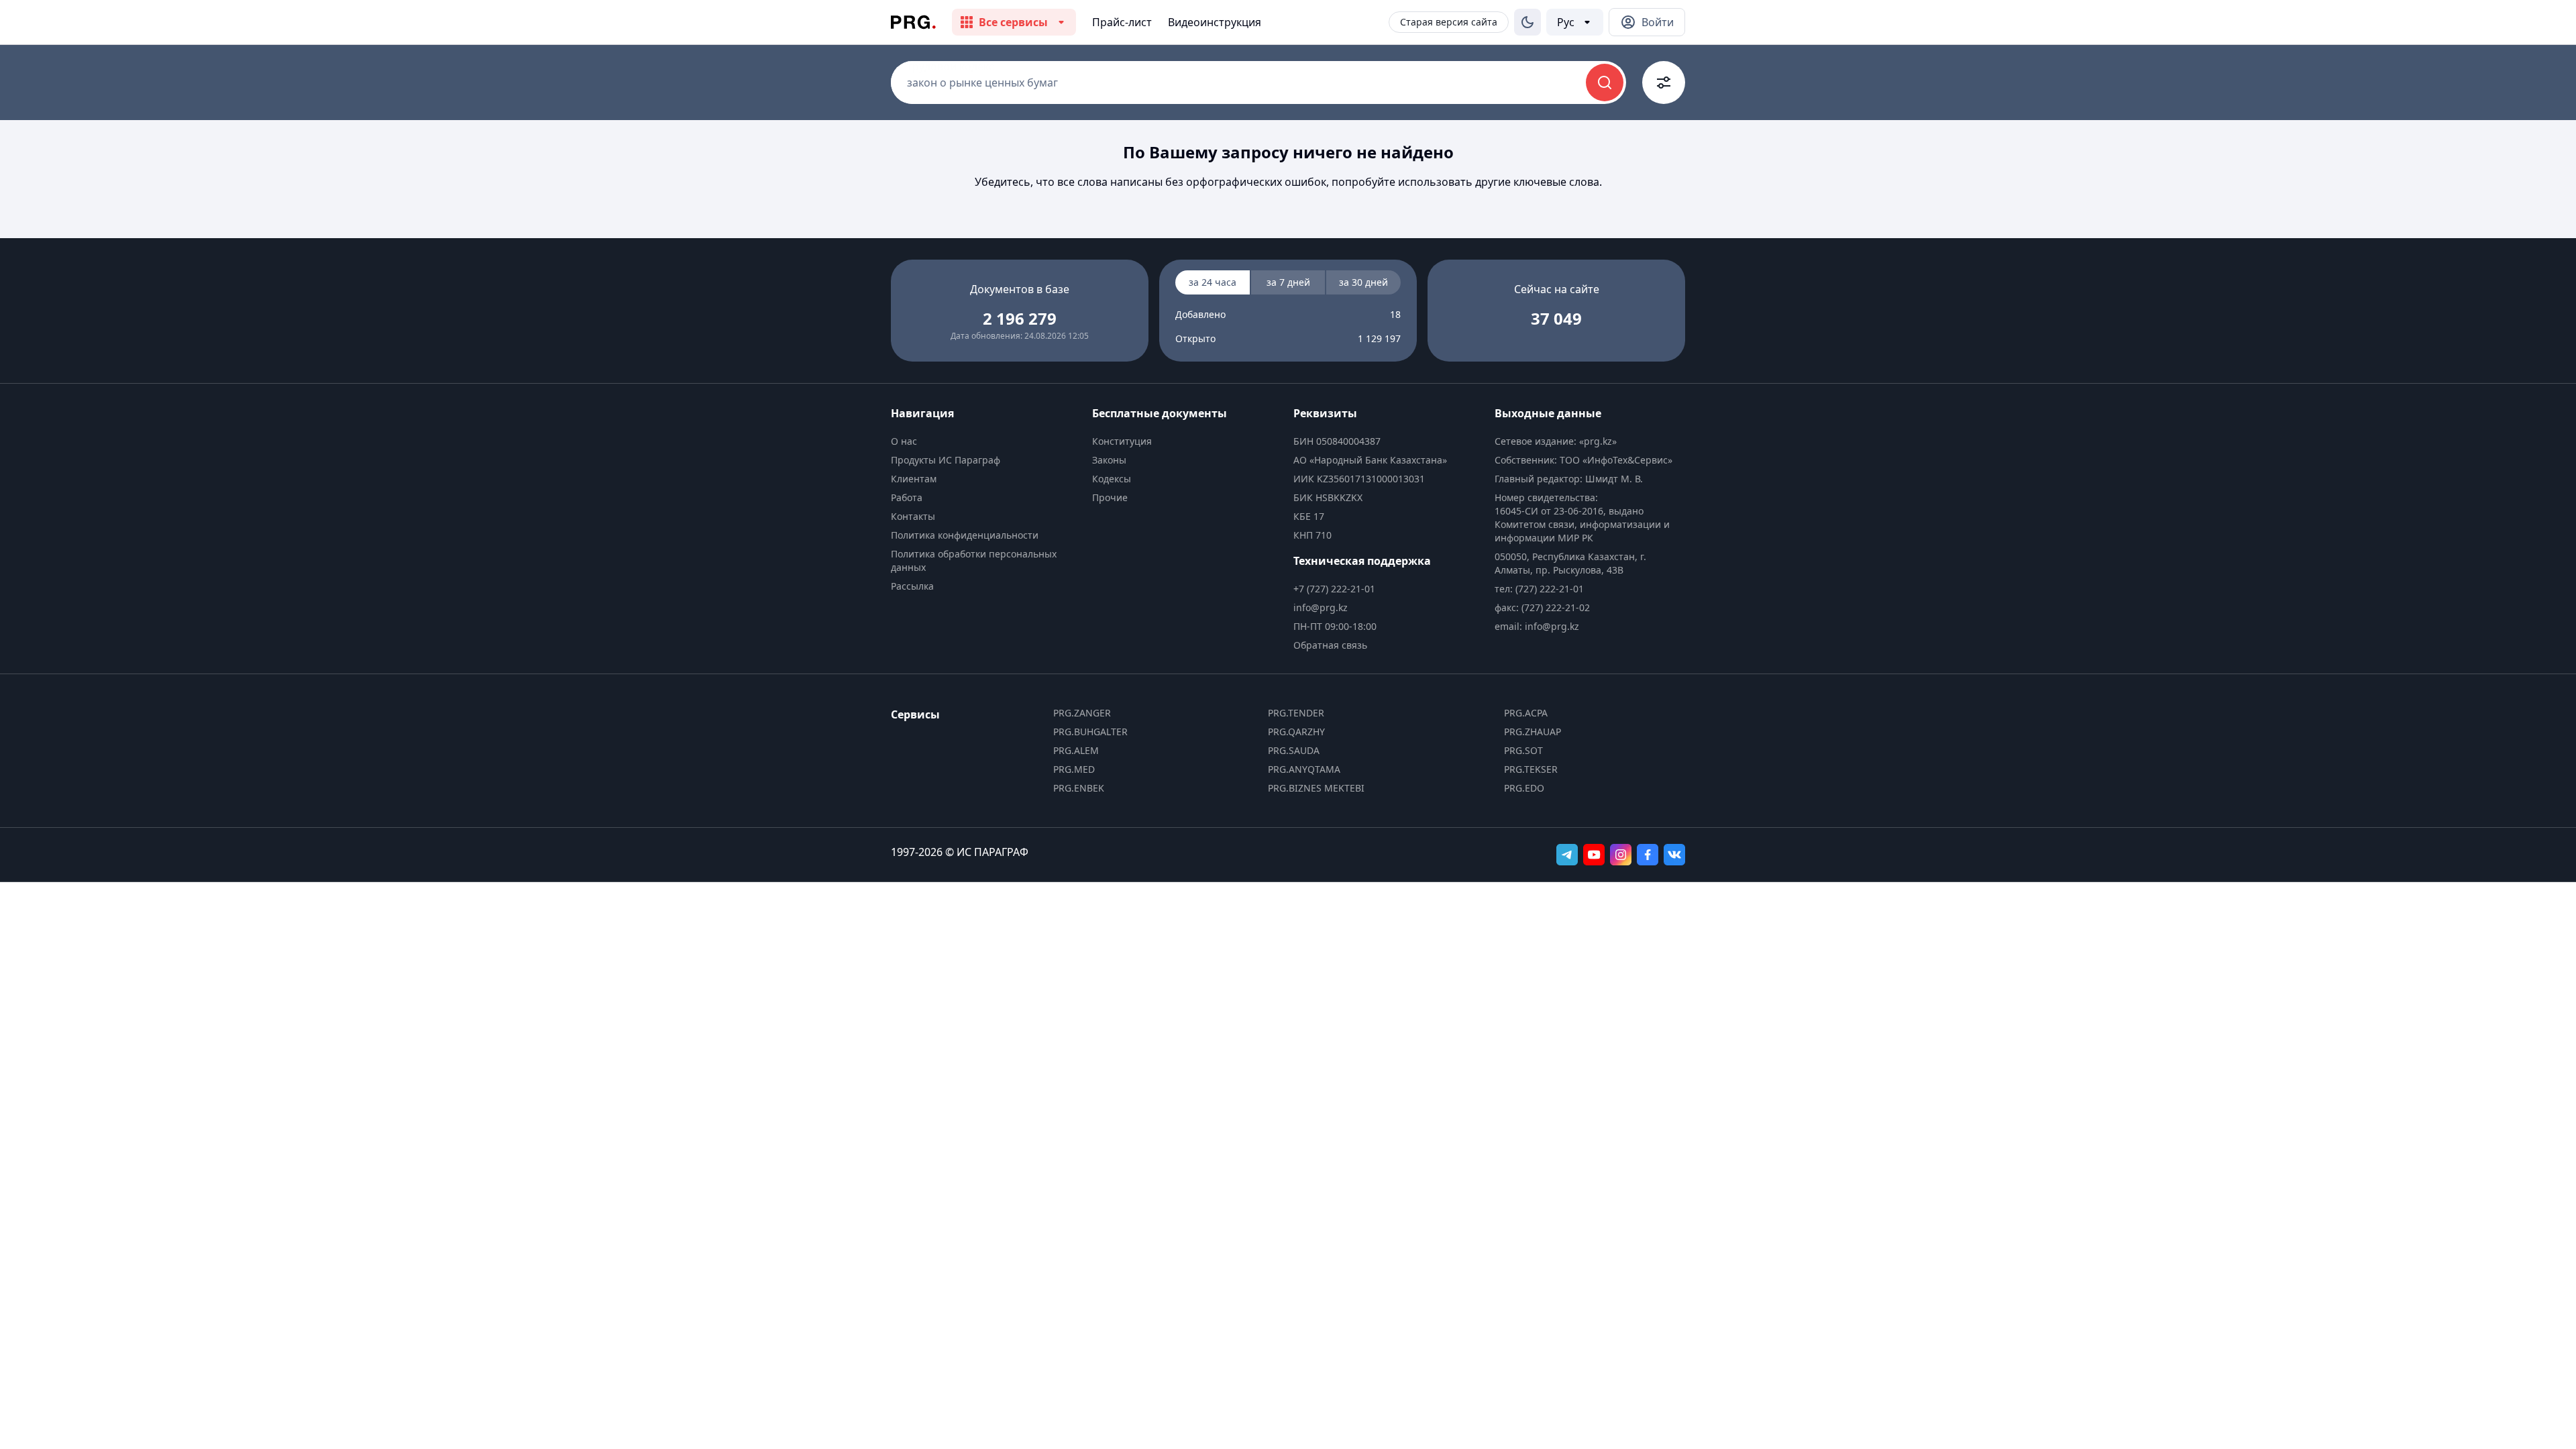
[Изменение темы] (1527, 22)
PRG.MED (1074, 769)
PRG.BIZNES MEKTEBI (1316, 788)
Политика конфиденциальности (965, 535)
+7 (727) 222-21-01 (1334, 589)
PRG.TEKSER (1531, 769)
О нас (904, 441)
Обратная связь (1330, 645)
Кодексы (1112, 479)
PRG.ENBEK (1079, 788)
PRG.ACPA (1526, 713)
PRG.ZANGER (1082, 713)
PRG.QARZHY (1296, 732)
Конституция (1122, 441)
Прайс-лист (1122, 22)
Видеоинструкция (1215, 22)
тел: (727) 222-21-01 (1539, 589)
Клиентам (914, 479)
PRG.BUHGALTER (1090, 732)
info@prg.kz (1321, 607)
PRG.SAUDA (1294, 750)
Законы (1109, 460)
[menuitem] (986, 441)
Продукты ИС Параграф (946, 460)
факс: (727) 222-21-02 (1542, 607)
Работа (907, 497)
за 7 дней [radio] (1288, 282)
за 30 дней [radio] (1363, 282)
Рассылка (912, 586)
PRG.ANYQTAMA (1304, 769)
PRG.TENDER (1296, 713)
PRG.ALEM (1076, 750)
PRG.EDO (1524, 788)
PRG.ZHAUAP (1533, 732)
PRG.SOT (1523, 750)
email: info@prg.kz (1537, 626)
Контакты (913, 516)
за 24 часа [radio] (1213, 282)
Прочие (1110, 497)
